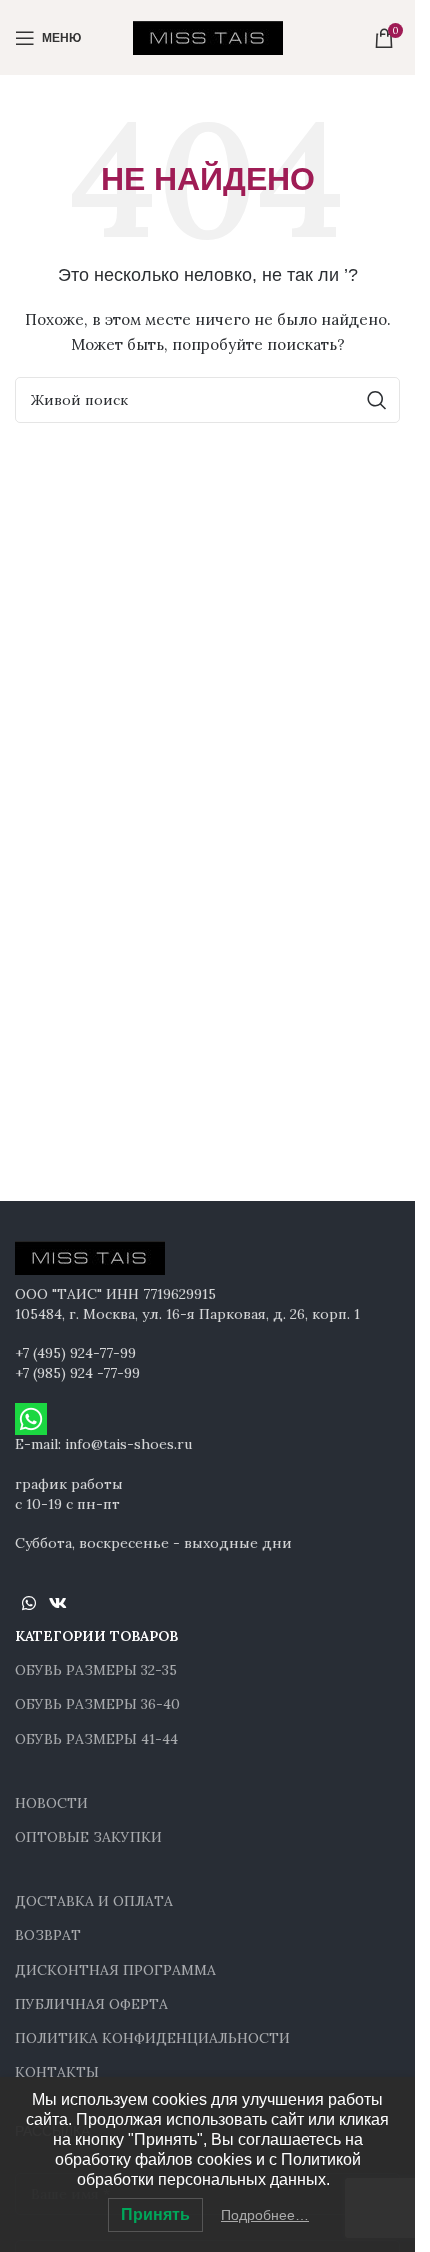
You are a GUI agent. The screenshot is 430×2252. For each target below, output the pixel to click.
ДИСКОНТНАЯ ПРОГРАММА (115, 1970)
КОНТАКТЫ (57, 2072)
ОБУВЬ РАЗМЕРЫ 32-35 (96, 1670)
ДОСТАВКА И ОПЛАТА (94, 1901)
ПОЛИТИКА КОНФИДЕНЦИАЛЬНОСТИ (152, 2038)
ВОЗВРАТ (48, 1935)
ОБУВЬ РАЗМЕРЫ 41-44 (96, 1739)
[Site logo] (208, 36)
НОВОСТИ (51, 1803)
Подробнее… (265, 2215)
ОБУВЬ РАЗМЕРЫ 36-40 (97, 1704)
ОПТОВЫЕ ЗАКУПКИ (88, 1837)
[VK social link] (57, 1604)
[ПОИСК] (377, 400)
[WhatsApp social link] (28, 1604)
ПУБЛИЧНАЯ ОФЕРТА (91, 2004)
